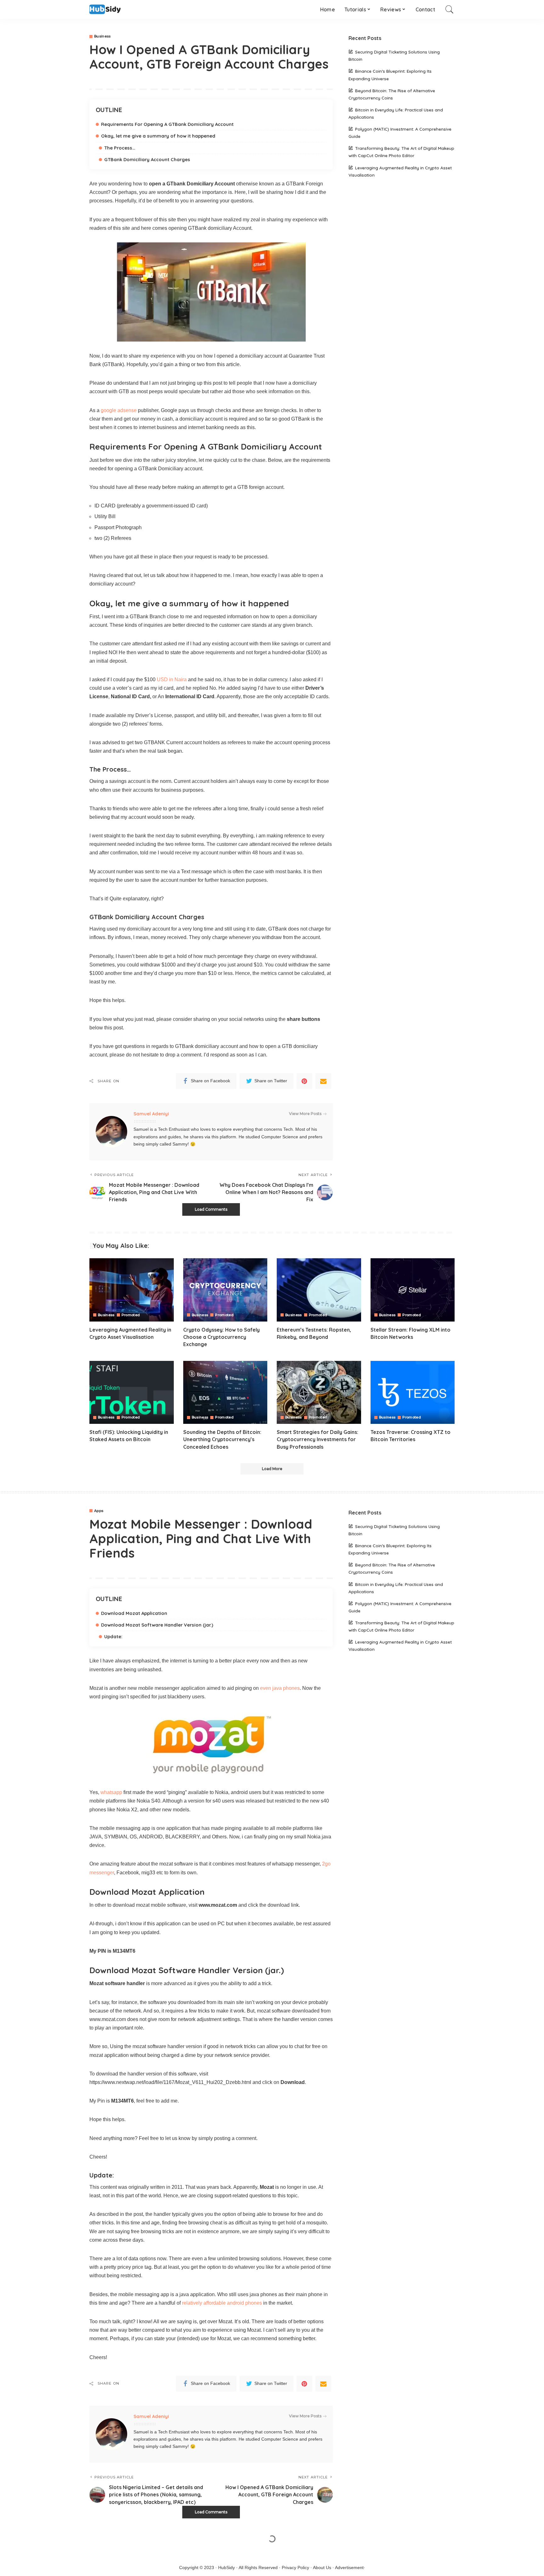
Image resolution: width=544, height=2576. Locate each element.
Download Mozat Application (134, 1613)
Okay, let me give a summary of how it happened (158, 136)
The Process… (120, 148)
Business (102, 36)
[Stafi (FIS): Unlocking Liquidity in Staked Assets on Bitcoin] (132, 1393)
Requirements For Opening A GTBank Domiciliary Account (167, 124)
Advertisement (349, 2568)
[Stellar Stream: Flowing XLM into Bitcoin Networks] (413, 1290)
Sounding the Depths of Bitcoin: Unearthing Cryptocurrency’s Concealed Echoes (222, 1439)
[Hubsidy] (105, 10)
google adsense (119, 410)
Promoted (131, 1315)
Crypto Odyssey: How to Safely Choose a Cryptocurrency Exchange (221, 1337)
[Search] (450, 9)
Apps (99, 1511)
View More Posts (305, 1114)
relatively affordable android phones (222, 2303)
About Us (322, 2568)
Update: (113, 1636)
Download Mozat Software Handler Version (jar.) (157, 1625)
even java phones (280, 1688)
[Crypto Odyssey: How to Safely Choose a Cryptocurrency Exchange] (225, 1290)
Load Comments (211, 1209)
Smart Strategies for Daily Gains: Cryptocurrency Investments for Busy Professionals (317, 1439)
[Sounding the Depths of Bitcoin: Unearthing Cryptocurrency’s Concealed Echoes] (225, 1393)
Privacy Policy (295, 2568)
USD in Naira (172, 679)
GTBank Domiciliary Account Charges (147, 159)
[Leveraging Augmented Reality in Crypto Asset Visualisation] (132, 1290)
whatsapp (111, 1792)
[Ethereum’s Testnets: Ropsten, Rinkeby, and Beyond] (319, 1290)
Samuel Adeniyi (151, 1114)
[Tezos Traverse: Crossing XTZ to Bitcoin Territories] (413, 1393)
